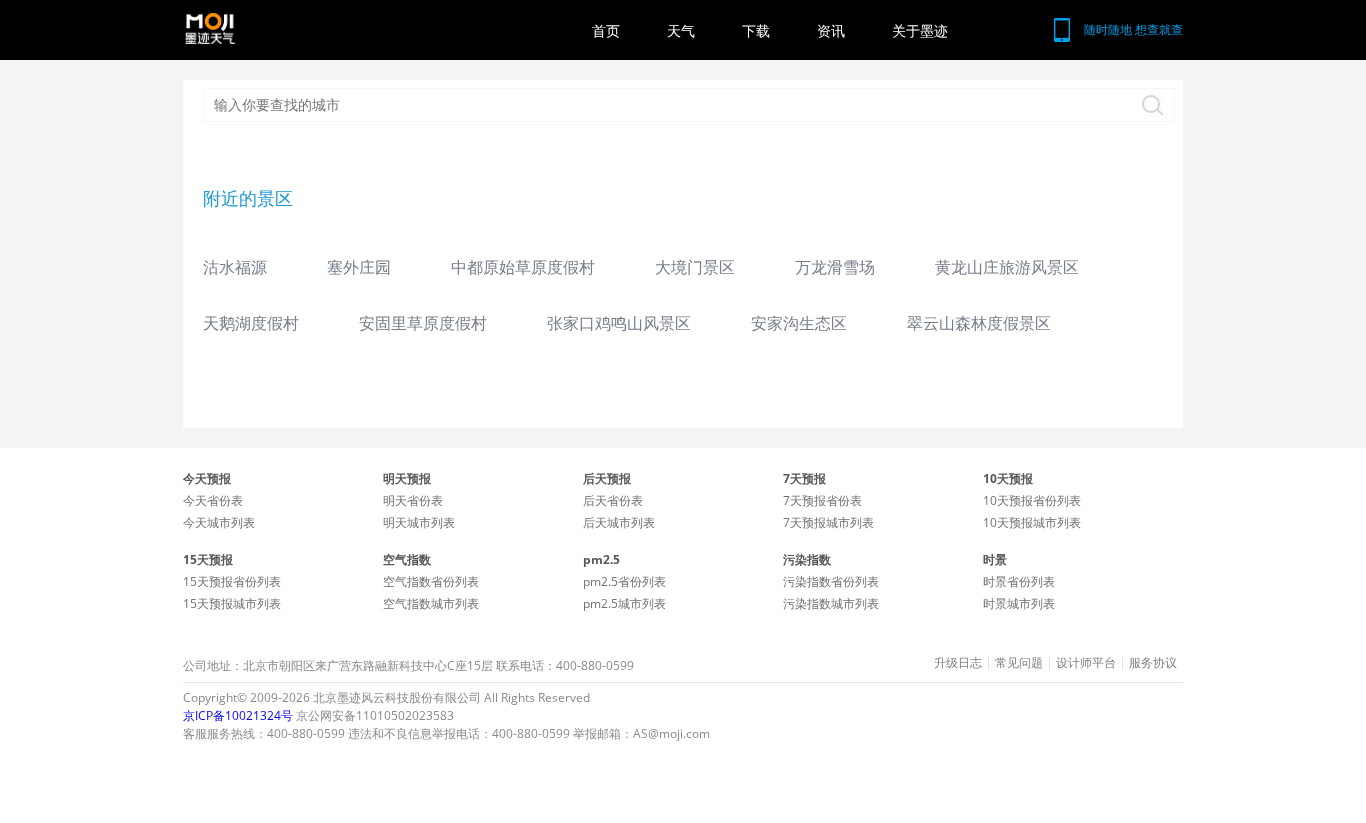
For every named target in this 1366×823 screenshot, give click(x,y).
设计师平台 (1086, 663)
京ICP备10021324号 (238, 715)
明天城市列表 (419, 522)
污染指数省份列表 (831, 581)
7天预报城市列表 (828, 522)
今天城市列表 (219, 522)
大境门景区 (695, 267)
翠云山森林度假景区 (979, 323)
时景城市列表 (1019, 603)
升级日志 (958, 663)
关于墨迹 (920, 30)
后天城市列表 (619, 522)
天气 (681, 30)
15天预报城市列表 (232, 603)
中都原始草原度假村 (523, 267)
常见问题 (1019, 663)
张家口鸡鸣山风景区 (619, 323)
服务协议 (1153, 663)
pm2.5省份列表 (624, 581)
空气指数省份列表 (431, 581)
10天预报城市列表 (1032, 522)
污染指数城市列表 (831, 603)
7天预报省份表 (822, 500)
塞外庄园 (359, 267)
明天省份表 (413, 500)
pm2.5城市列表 (624, 603)
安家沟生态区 (799, 323)
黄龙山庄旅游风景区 (1007, 267)
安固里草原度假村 (423, 323)
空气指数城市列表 (431, 603)
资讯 (831, 30)
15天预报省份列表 (232, 581)
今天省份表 (213, 500)
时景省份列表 (1019, 581)
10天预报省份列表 (1032, 500)
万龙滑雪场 (835, 267)
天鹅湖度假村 (251, 323)
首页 (606, 30)
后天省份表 (613, 500)
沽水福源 (235, 267)
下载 (756, 30)
